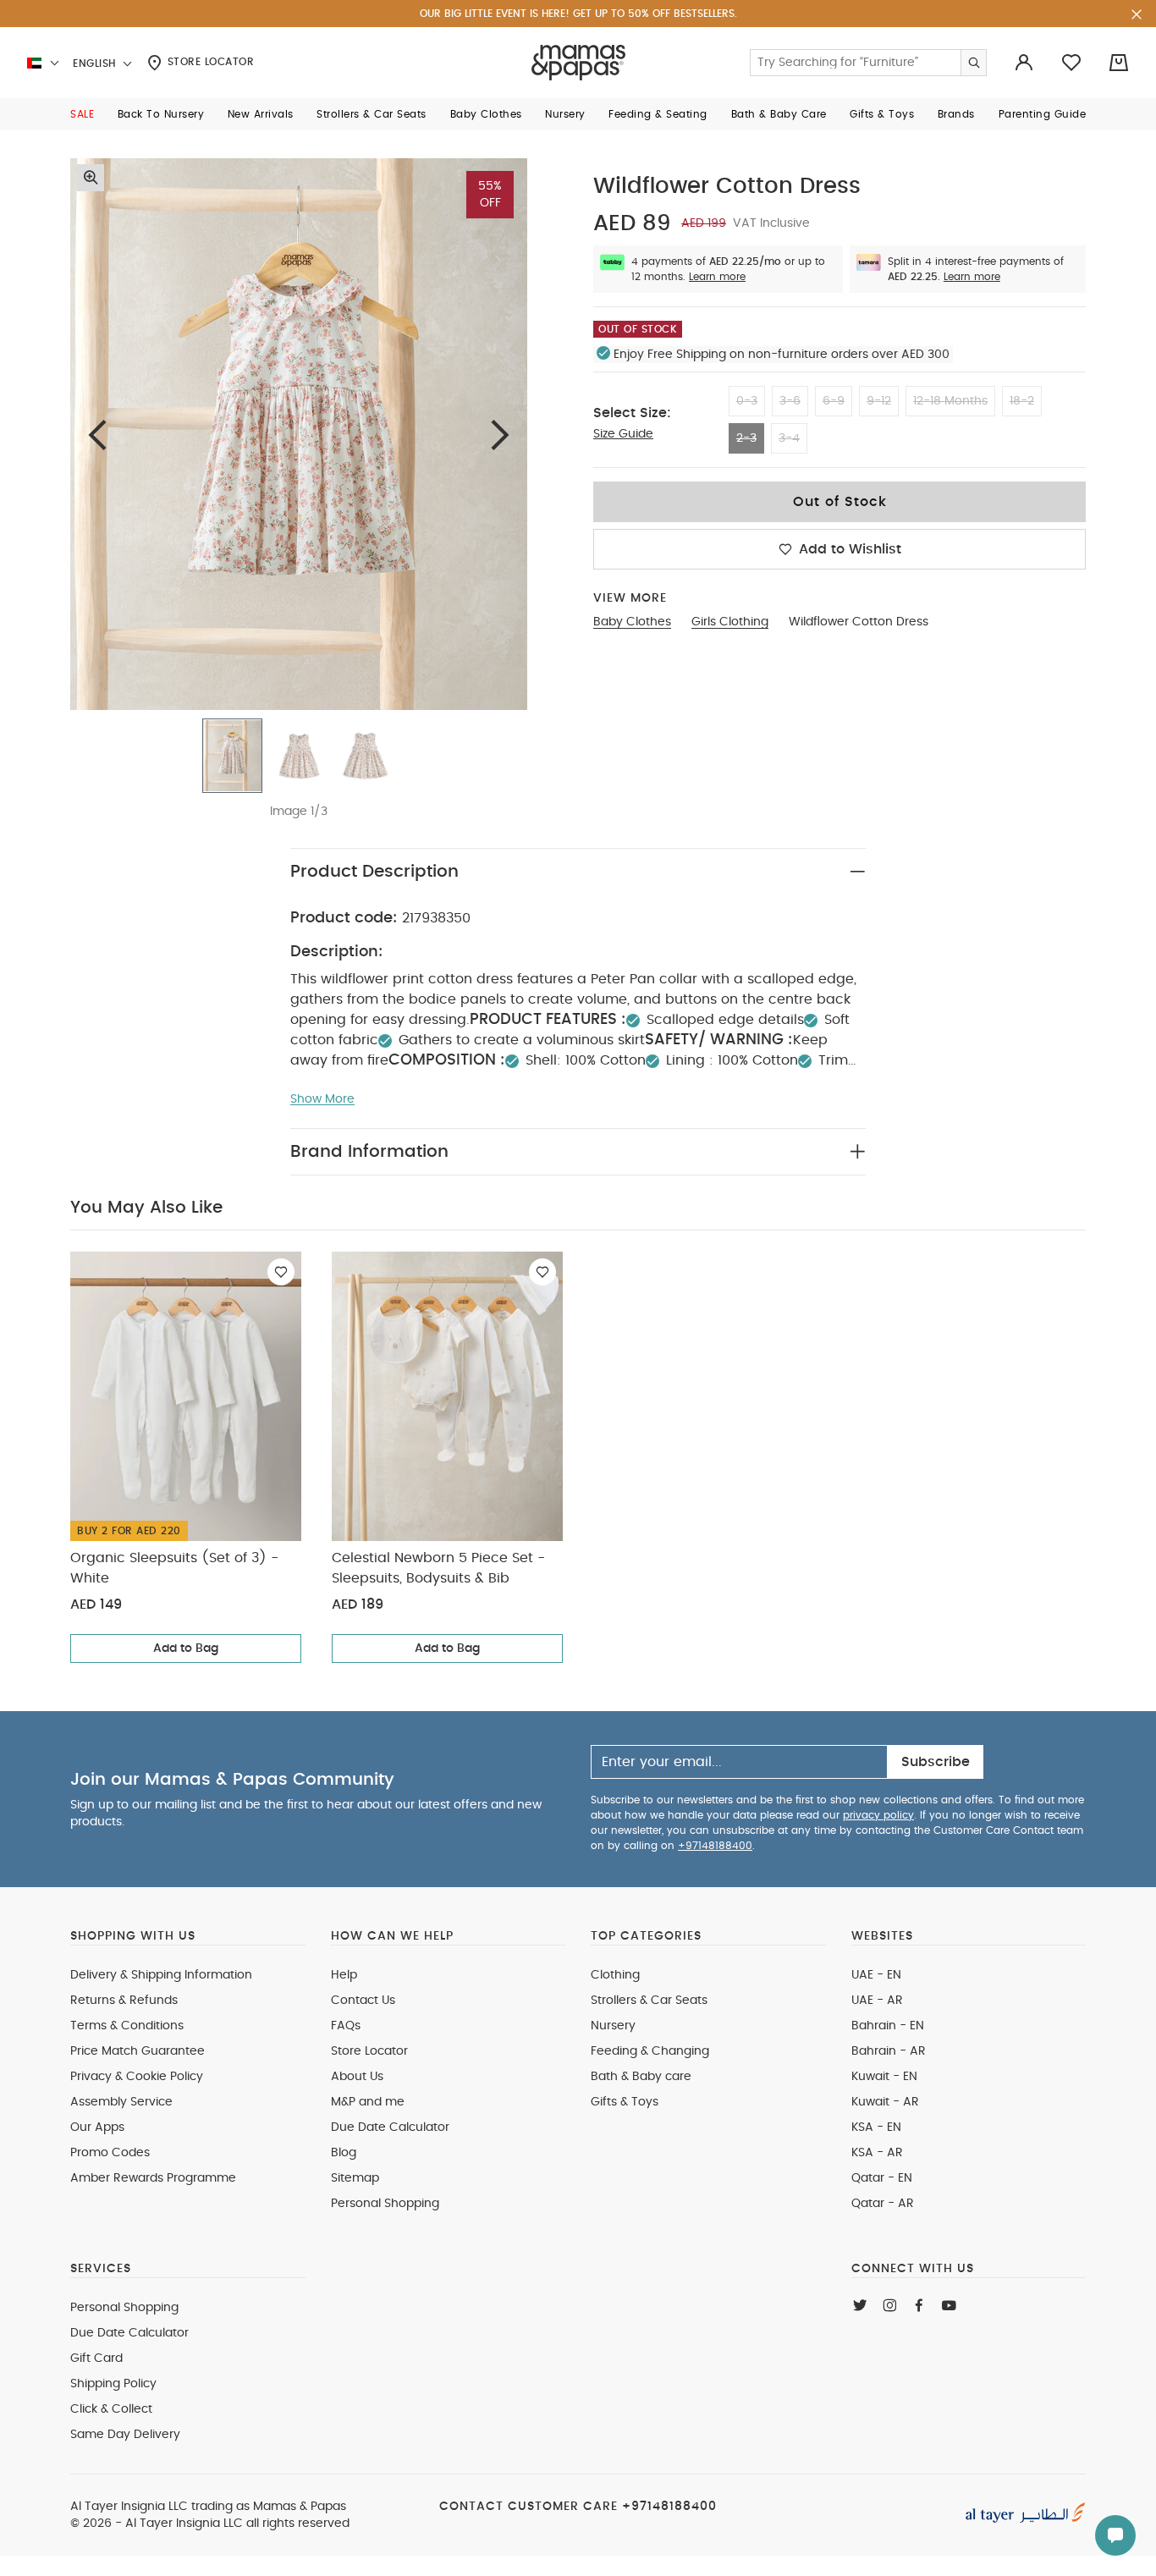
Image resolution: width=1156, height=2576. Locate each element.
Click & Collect (111, 2409)
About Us (357, 2077)
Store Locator (209, 62)
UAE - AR (877, 2001)
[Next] (500, 435)
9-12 (879, 401)
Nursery (613, 2026)
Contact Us (363, 2001)
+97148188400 (715, 1846)
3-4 (789, 438)
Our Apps (97, 2127)
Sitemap (355, 2178)
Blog (344, 2153)
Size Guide (623, 434)
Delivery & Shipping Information (161, 1975)
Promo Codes (110, 2153)
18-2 (1022, 401)
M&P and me (368, 2102)
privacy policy (878, 1815)
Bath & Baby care (641, 2077)
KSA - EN (876, 2127)
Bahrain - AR (889, 2051)
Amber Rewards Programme (153, 2178)
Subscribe (936, 1762)
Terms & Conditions (127, 2026)
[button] (82, 114)
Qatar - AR (883, 2204)
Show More (322, 1099)
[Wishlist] (281, 1272)
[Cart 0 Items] (1119, 63)
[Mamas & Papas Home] (578, 63)
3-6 (790, 401)
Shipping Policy (113, 2384)
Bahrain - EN (888, 2026)
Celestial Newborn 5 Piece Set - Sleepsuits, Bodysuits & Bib (438, 1568)
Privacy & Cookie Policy (137, 2077)
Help (344, 1975)
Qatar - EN (882, 2178)
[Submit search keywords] (973, 63)
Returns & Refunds (124, 2001)
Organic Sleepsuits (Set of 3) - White (174, 1568)
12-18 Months (950, 401)
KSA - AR (877, 2153)
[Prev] (97, 435)
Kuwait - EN (884, 2077)
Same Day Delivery (125, 2435)
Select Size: (632, 413)
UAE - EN (876, 1975)
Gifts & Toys (625, 2102)
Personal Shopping (385, 2204)
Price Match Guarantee (138, 2051)
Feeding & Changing (650, 2051)
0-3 (747, 401)
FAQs (346, 2026)
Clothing (615, 1975)
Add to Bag (186, 1649)
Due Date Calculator (390, 2127)
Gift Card (96, 2359)
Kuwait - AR (885, 2102)
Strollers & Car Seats (649, 2001)
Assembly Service (121, 2102)
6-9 (834, 401)
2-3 (746, 438)
